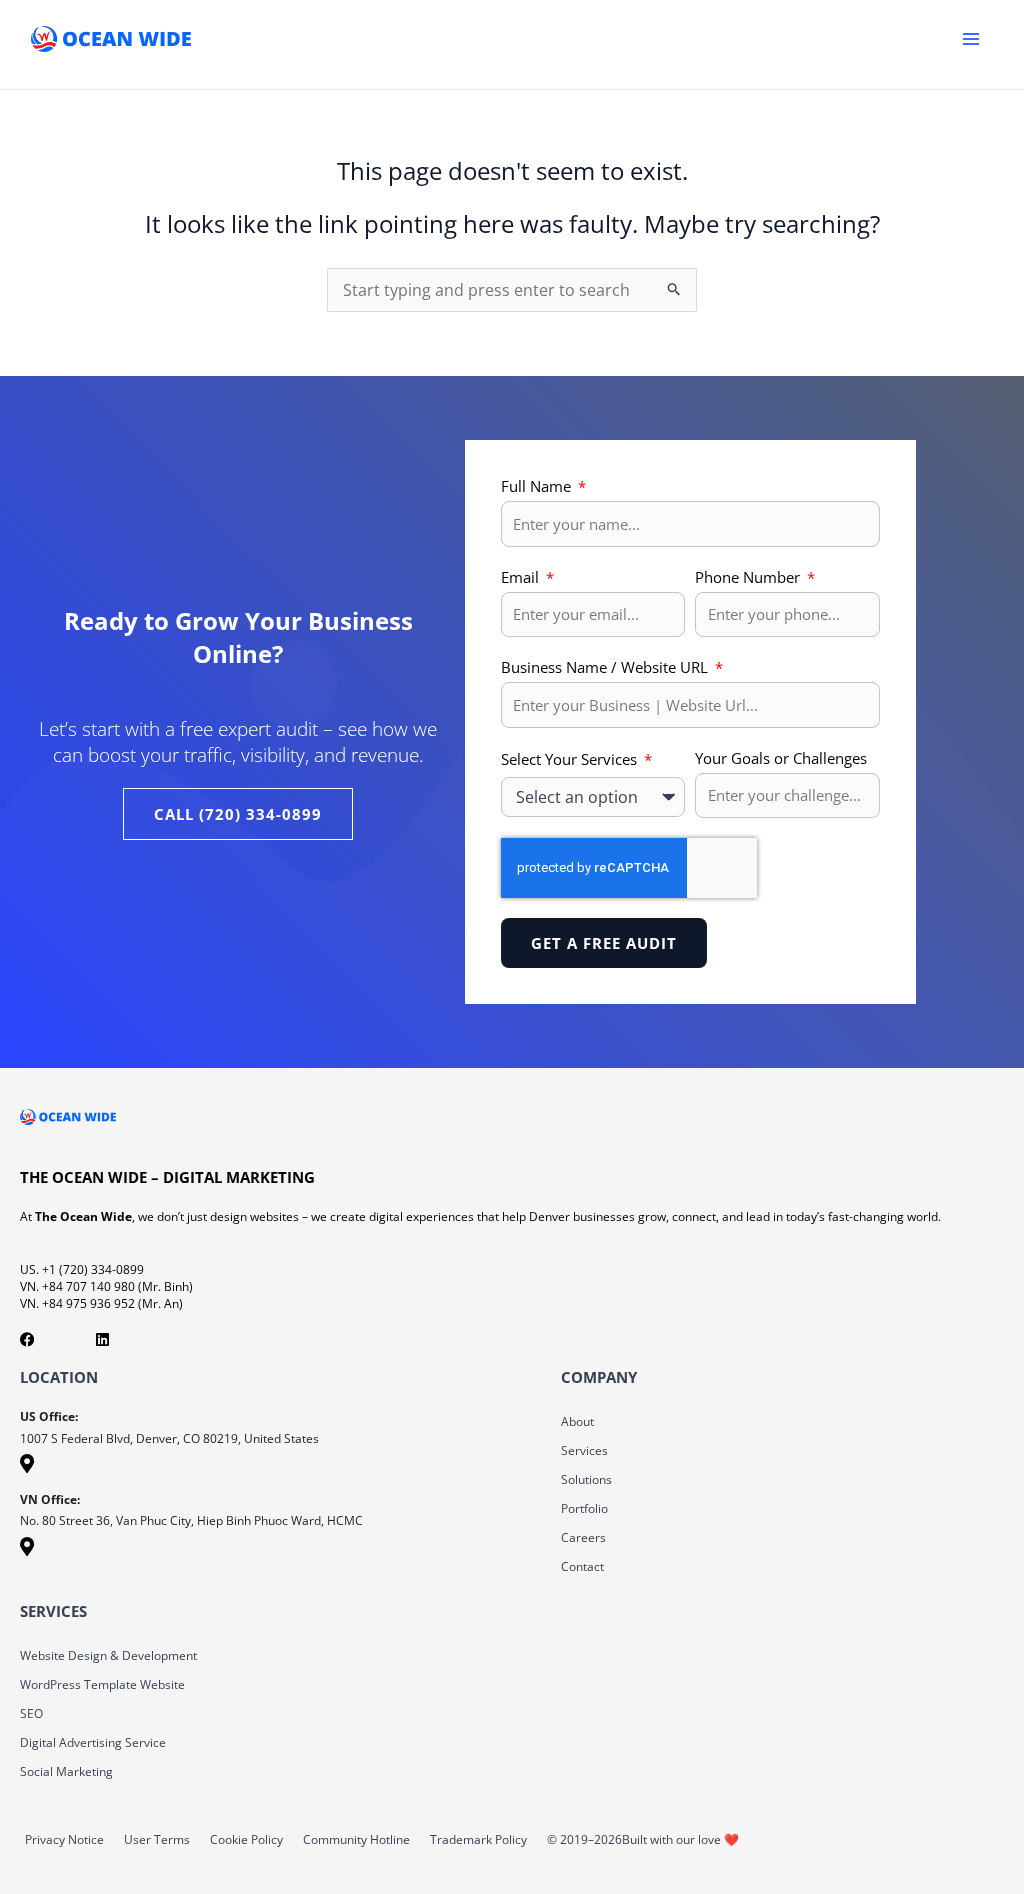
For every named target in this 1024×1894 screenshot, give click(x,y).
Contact (582, 1566)
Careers (583, 1537)
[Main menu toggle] (971, 39)
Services (584, 1450)
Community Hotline (356, 1839)
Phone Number (749, 577)
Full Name (538, 486)
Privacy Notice (64, 1839)
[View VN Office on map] (27, 1549)
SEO (31, 1713)
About (577, 1421)
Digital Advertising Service (93, 1742)
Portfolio (584, 1508)
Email (522, 577)
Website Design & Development (108, 1655)
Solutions (586, 1479)
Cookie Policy (246, 1839)
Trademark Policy (478, 1839)
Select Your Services (571, 759)
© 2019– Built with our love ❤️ (643, 1839)
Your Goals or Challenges (781, 758)
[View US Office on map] (27, 1466)
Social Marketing (66, 1771)
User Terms (157, 1839)
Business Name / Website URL (606, 667)
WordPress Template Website (102, 1684)
